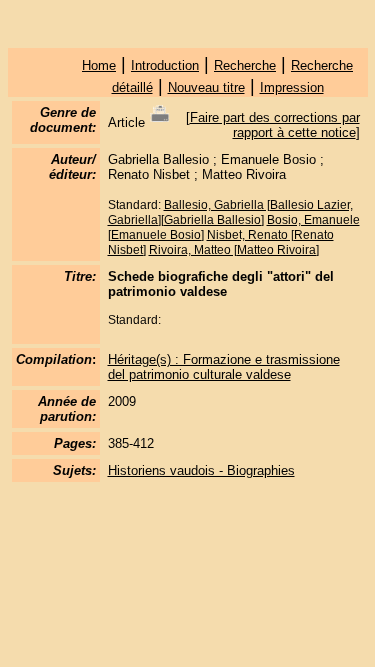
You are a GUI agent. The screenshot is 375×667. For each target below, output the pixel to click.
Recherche (245, 65)
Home (99, 65)
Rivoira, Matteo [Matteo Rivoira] (234, 250)
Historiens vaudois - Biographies (201, 470)
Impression (292, 87)
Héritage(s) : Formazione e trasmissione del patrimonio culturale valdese (224, 367)
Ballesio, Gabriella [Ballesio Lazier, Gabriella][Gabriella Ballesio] (230, 212)
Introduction (165, 65)
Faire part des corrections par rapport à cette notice (275, 125)
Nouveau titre (206, 87)
